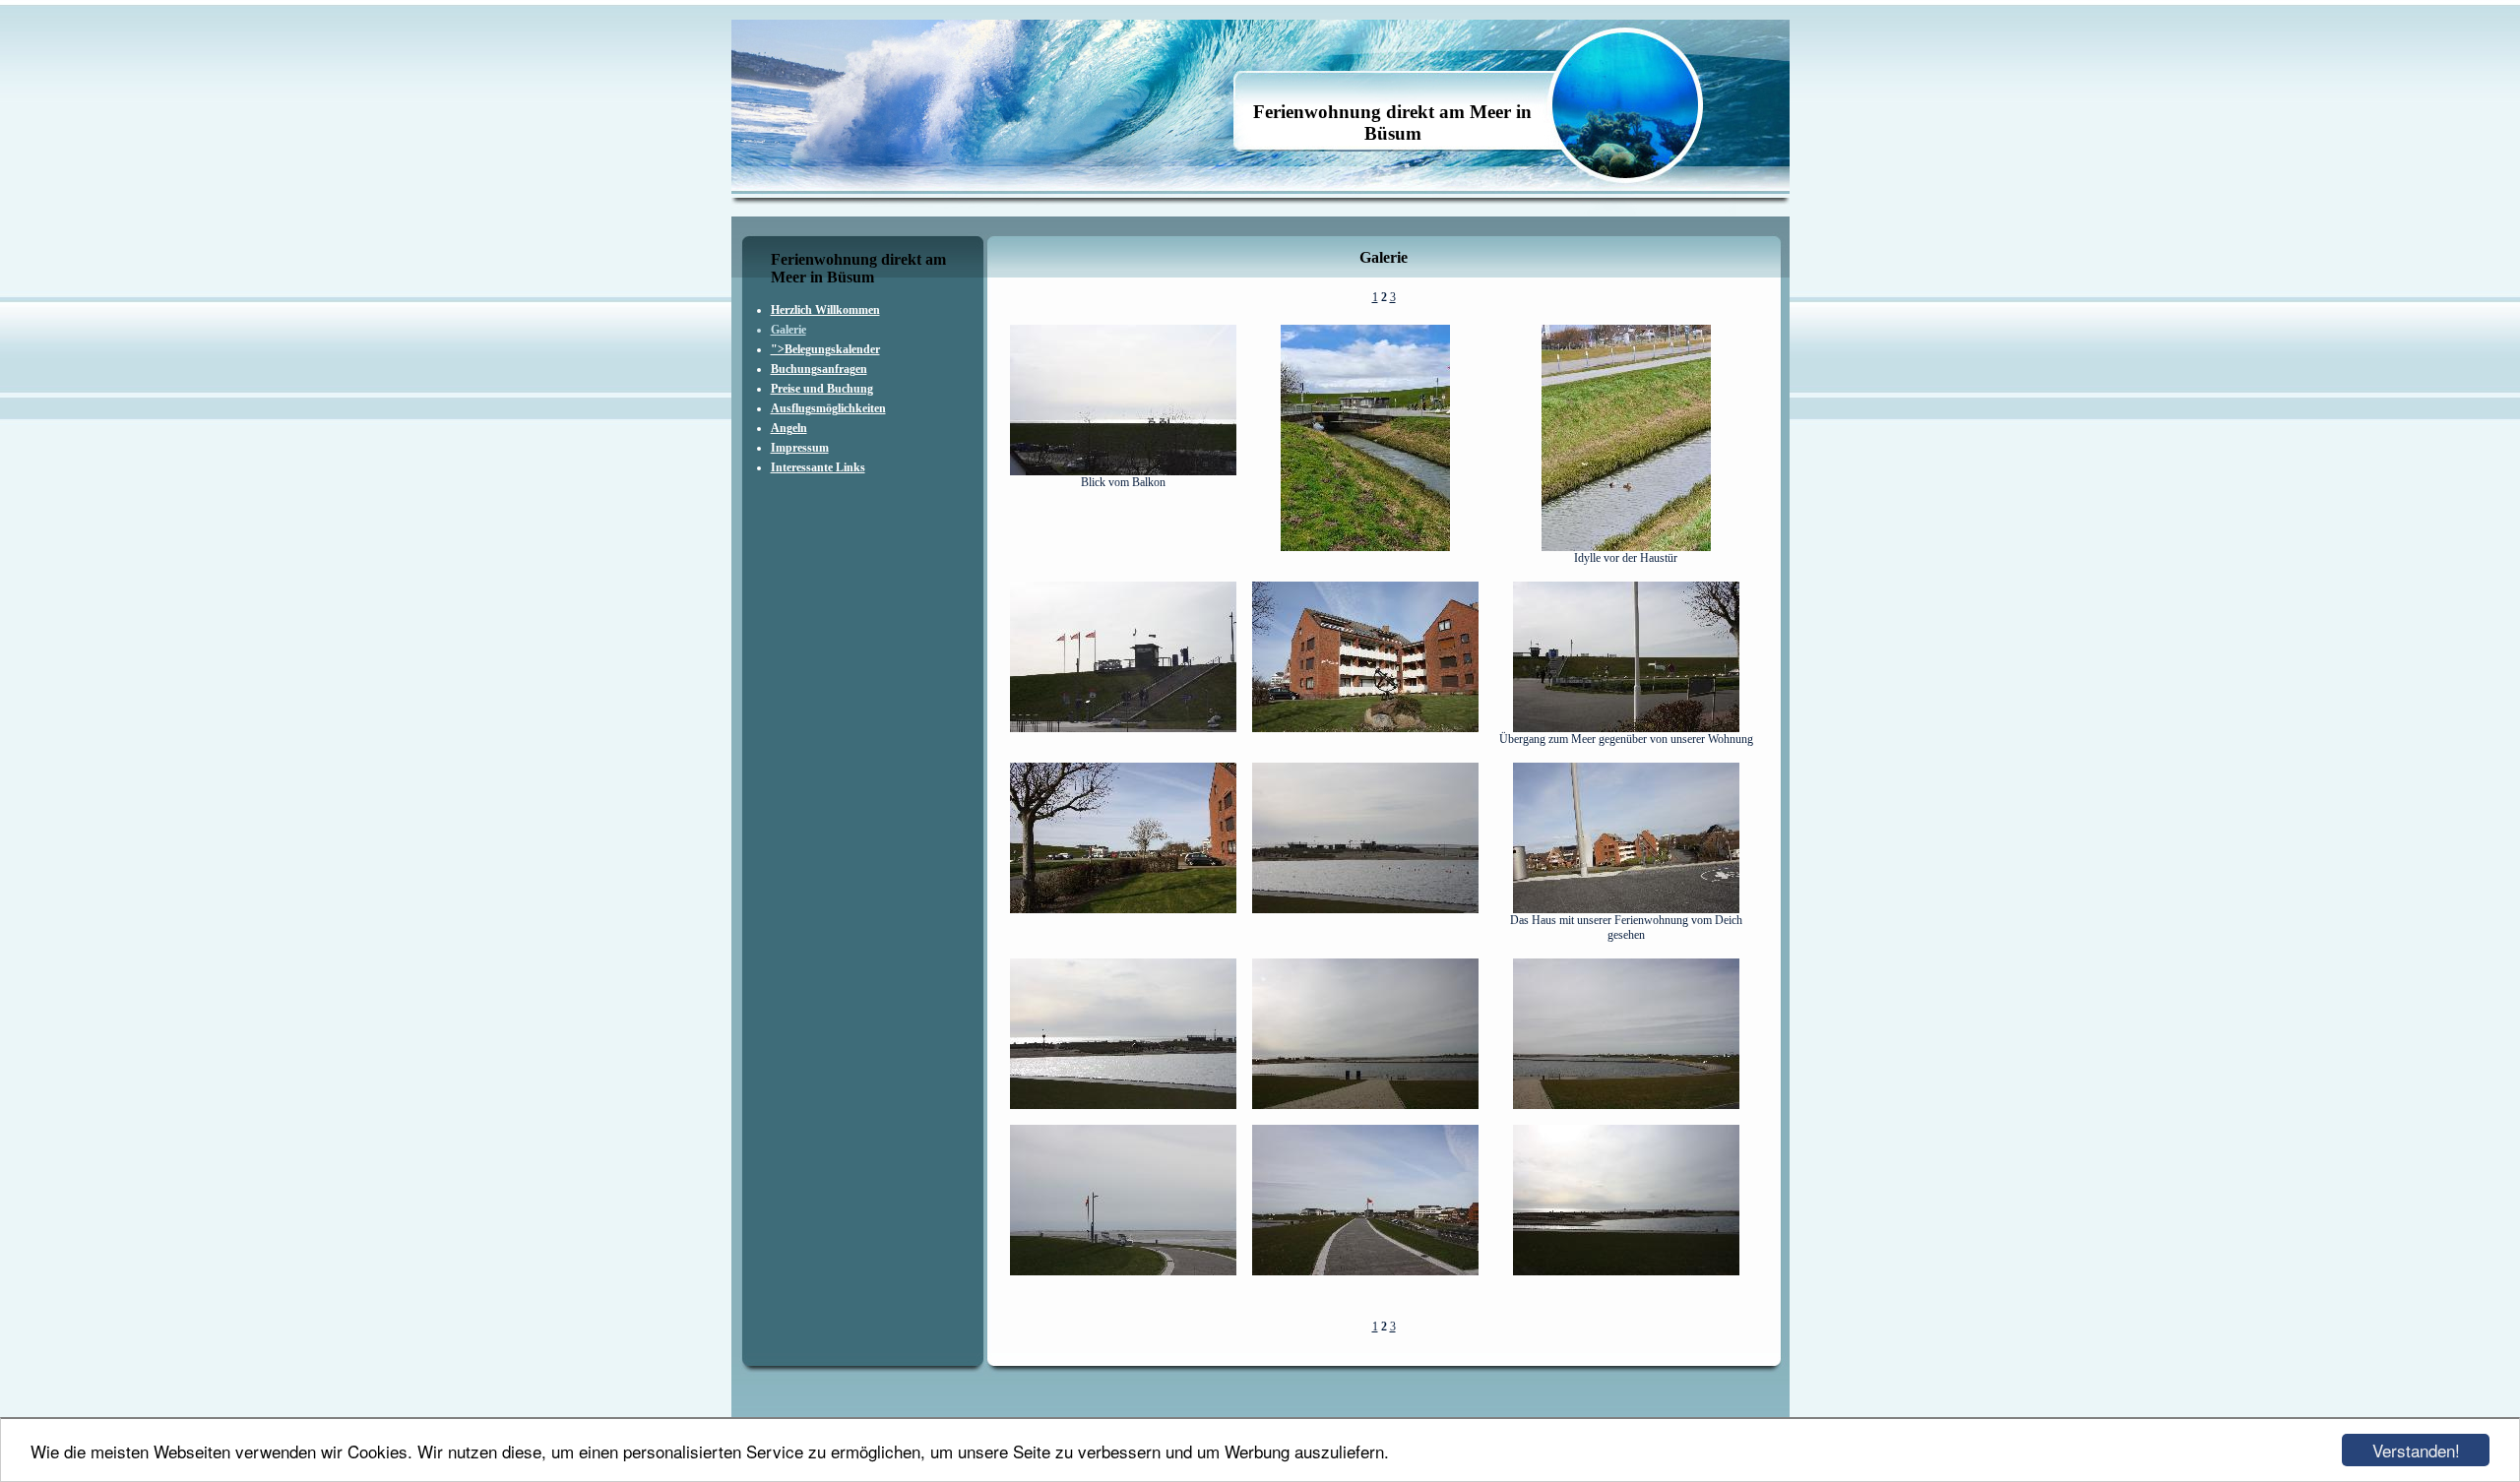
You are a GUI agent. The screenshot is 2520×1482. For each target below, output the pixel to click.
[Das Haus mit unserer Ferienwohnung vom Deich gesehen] (1626, 909)
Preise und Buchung (822, 389)
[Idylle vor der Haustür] (1626, 547)
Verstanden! (2416, 1450)
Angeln (789, 428)
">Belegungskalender (825, 349)
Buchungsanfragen (819, 369)
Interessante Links (818, 467)
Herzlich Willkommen (825, 310)
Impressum (800, 448)
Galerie (788, 330)
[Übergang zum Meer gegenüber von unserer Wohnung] (1626, 728)
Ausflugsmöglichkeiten (828, 408)
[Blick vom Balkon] (1123, 471)
